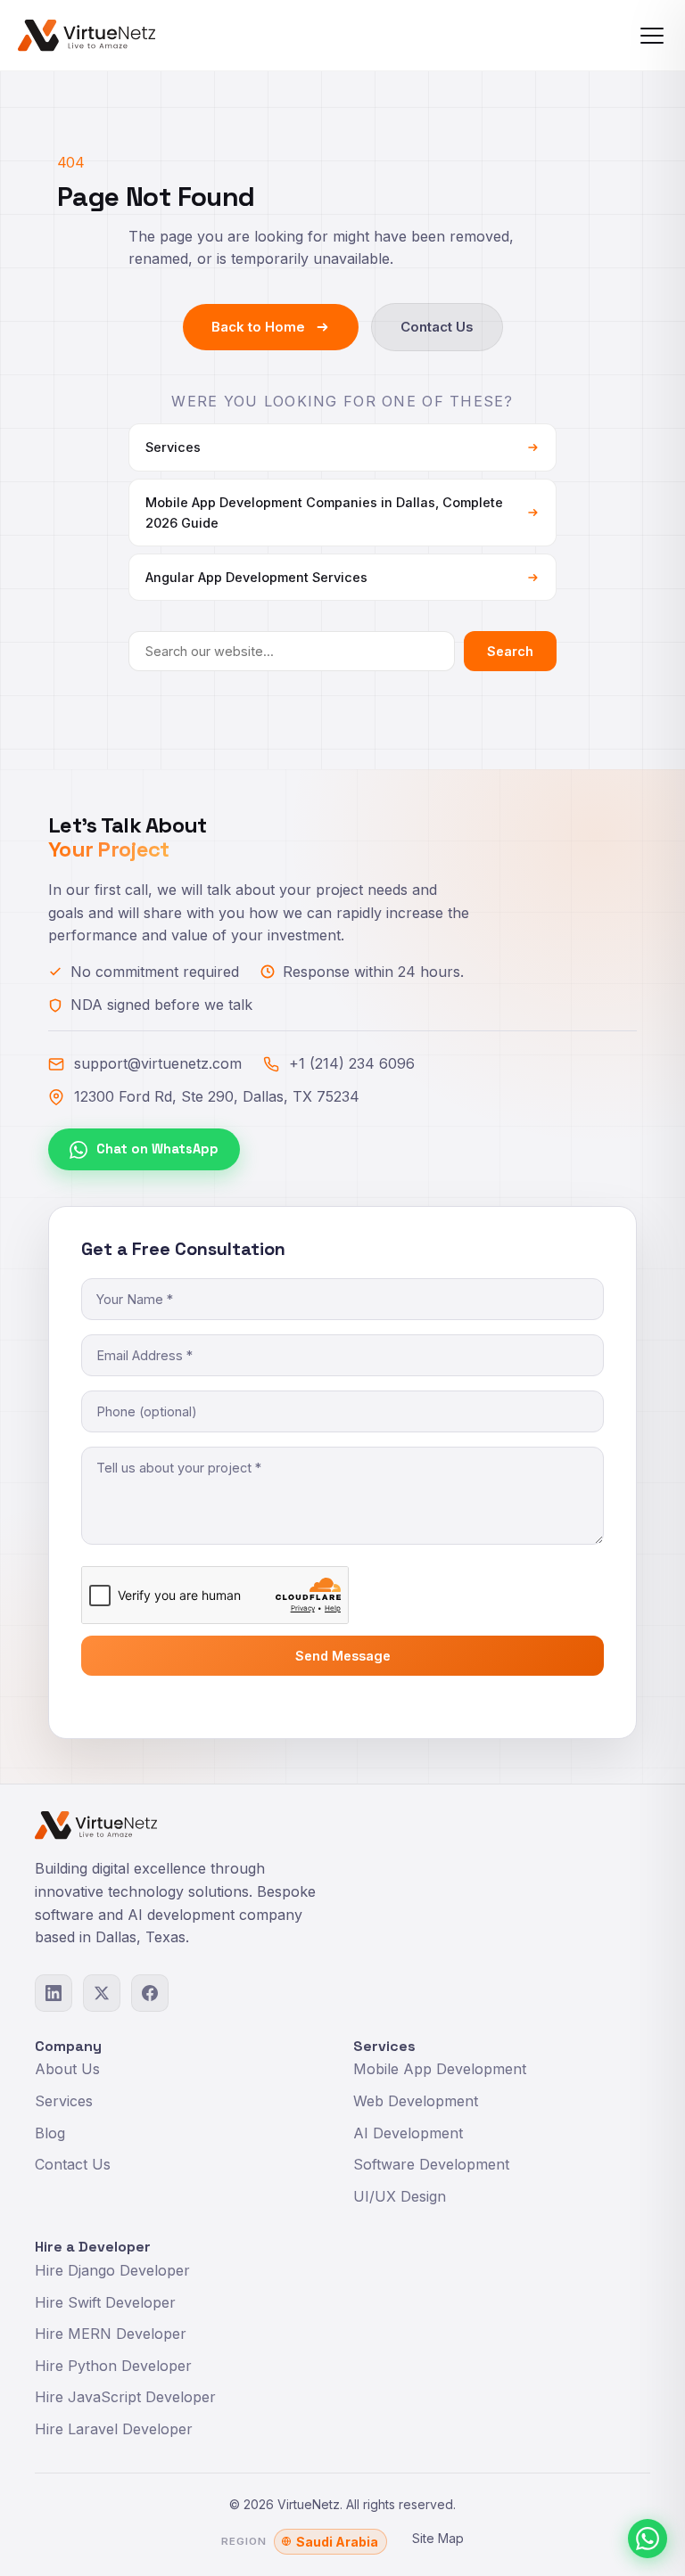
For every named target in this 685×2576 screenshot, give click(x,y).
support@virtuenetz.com (158, 1063)
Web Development (416, 2101)
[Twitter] (102, 1993)
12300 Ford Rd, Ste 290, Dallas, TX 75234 (217, 1096)
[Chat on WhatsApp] (648, 2539)
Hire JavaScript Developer (125, 2397)
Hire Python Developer (113, 2366)
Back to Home (258, 327)
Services (64, 2101)
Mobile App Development (440, 2069)
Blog (50, 2133)
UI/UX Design (400, 2196)
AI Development (408, 2133)
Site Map (438, 2538)
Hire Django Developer (112, 2270)
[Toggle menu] (652, 36)
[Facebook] (150, 1993)
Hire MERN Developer (111, 2334)
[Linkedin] (54, 1993)
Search (510, 651)
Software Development (431, 2164)
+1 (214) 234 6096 (352, 1063)
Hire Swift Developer (105, 2302)
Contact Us (437, 327)
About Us (67, 2069)
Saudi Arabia (337, 2542)
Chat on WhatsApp (157, 1149)
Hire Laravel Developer (114, 2429)
